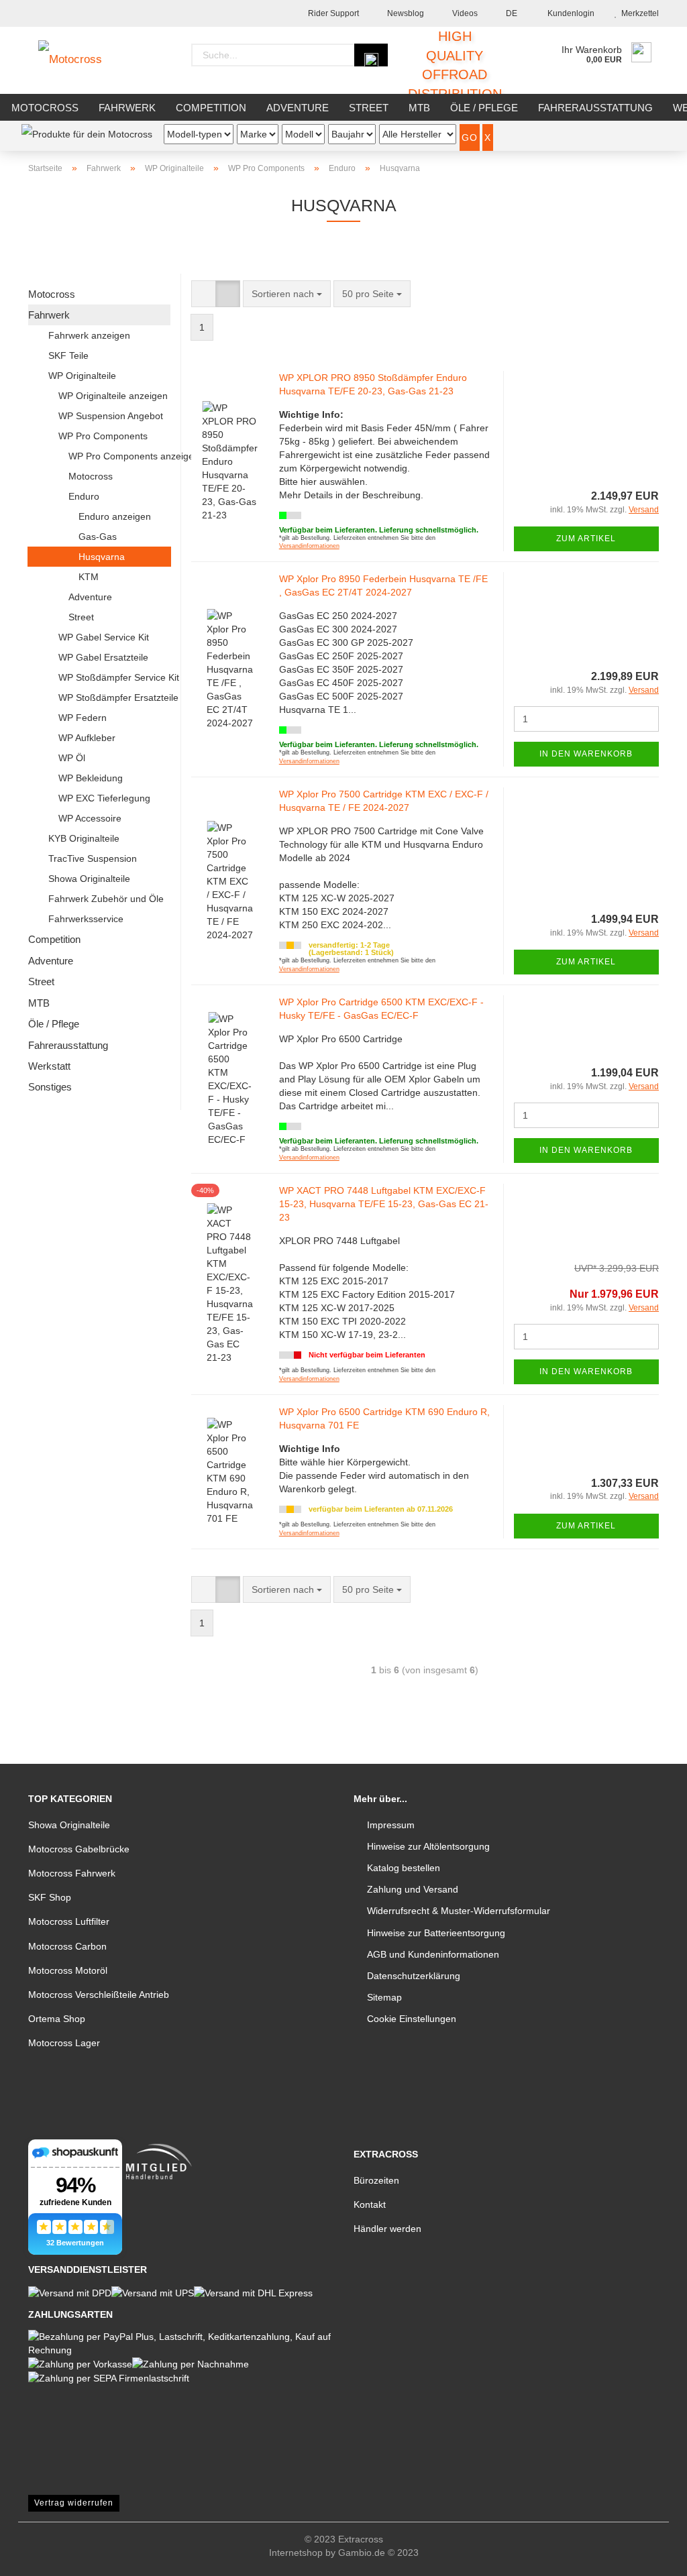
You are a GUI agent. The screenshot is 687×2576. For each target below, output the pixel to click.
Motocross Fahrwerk (72, 1873)
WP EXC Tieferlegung (104, 798)
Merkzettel (638, 13)
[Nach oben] (650, 2556)
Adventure (298, 108)
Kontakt (370, 2204)
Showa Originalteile (89, 879)
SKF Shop (50, 1897)
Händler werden (387, 2229)
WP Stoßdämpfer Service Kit (114, 677)
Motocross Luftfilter (69, 1921)
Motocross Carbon (67, 1946)
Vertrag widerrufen (74, 2503)
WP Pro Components (103, 436)
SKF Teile (68, 355)
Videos (464, 13)
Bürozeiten (376, 2180)
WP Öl (72, 758)
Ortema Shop (57, 2019)
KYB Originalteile (84, 838)
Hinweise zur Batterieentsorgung (436, 1933)
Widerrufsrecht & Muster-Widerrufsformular (459, 1911)
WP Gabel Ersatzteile (103, 657)
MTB (419, 108)
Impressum (391, 1825)
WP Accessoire (90, 818)
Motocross (45, 108)
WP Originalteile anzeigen (113, 396)
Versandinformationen (309, 546)
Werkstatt (49, 1066)
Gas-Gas (98, 537)
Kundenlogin (569, 13)
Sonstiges (50, 1087)
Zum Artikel (586, 539)
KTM (89, 577)
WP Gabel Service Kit (104, 637)
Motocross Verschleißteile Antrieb (99, 1995)
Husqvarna (102, 557)
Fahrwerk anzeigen (89, 335)
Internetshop (296, 2553)
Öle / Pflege (484, 108)
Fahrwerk (127, 108)
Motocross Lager (64, 2043)
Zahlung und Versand (413, 1889)
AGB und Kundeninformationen (433, 1954)
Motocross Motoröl (68, 1970)
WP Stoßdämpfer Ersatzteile (114, 697)
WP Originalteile (82, 376)
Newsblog (405, 13)
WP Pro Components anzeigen (119, 456)
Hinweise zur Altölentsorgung (428, 1846)
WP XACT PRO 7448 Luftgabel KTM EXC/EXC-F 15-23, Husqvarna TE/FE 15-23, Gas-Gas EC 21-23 (384, 1204)
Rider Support (332, 13)
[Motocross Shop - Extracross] (80, 60)
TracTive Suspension (93, 858)
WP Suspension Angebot (111, 416)
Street (369, 108)
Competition (211, 108)
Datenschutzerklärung (414, 1976)
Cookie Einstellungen (412, 2019)
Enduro (84, 496)
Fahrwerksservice (86, 919)
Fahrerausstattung (595, 108)
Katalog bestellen (404, 1868)
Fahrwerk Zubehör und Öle (106, 899)
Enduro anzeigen (115, 516)
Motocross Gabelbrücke (79, 1849)
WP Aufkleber (87, 738)
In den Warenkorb (586, 754)
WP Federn (83, 718)
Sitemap (384, 1997)
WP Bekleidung (91, 778)
